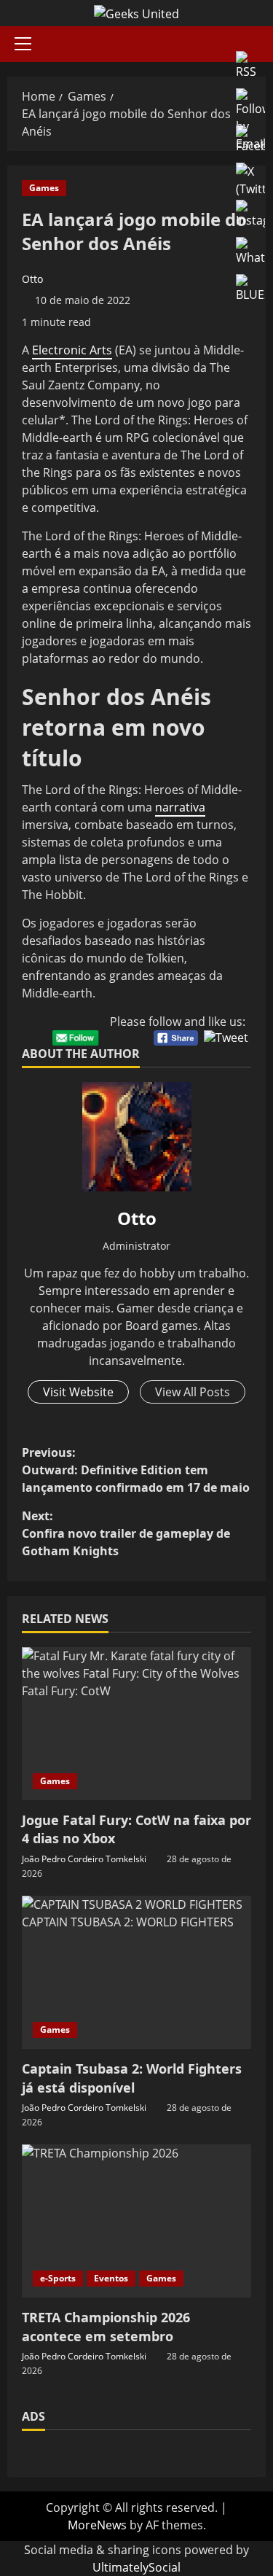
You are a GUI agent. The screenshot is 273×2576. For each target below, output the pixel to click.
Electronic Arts (72, 350)
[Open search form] (261, 44)
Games (44, 188)
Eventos (111, 2278)
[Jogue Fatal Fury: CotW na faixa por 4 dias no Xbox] (136, 1724)
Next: (126, 1533)
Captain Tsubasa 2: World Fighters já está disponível (132, 2078)
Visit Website (78, 1392)
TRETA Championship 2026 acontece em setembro (106, 2326)
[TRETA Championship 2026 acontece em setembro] (136, 2221)
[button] (23, 44)
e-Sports (58, 2278)
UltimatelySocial (136, 2567)
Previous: (136, 1470)
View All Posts (193, 1392)
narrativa (180, 807)
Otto (32, 279)
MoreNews (97, 2525)
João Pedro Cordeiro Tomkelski (84, 1859)
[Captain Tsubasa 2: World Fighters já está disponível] (136, 1972)
